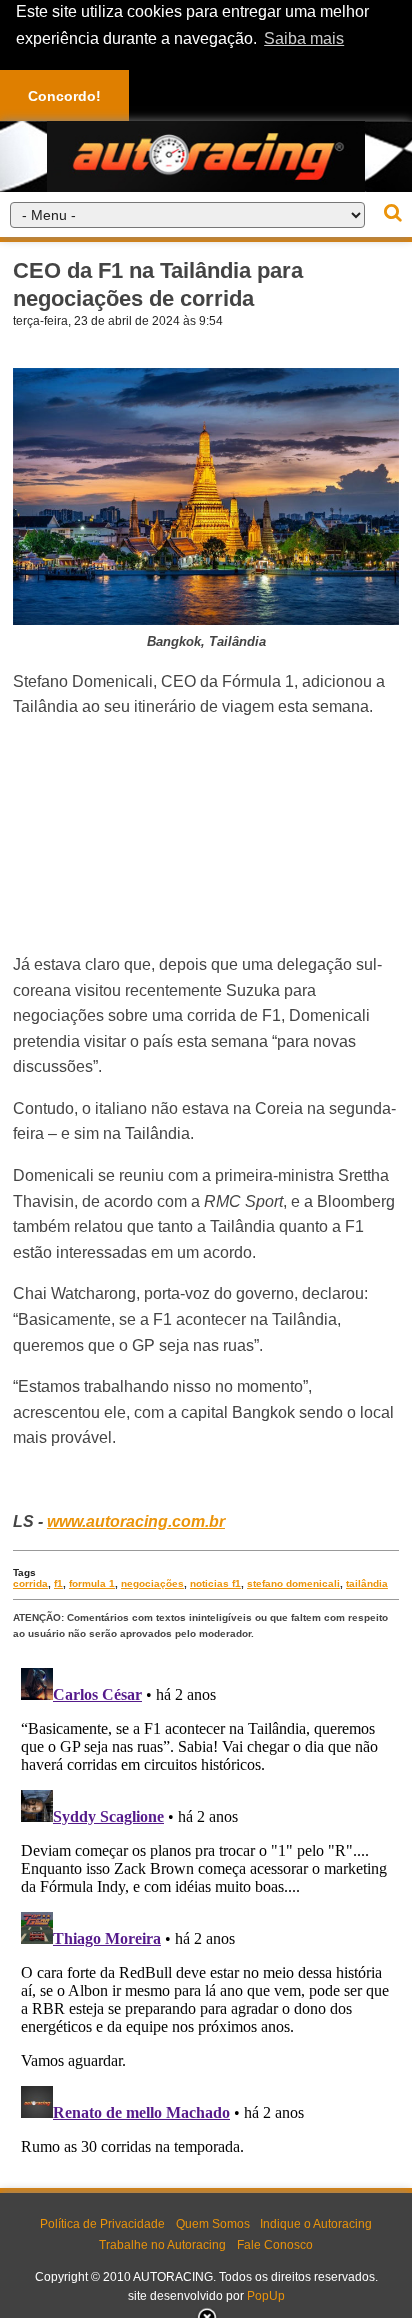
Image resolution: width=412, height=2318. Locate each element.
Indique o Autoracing (316, 2224)
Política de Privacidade (102, 2224)
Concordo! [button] (64, 96)
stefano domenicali (293, 1583)
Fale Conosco (275, 2245)
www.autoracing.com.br (136, 1521)
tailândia (367, 1583)
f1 (58, 1583)
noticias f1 (215, 1583)
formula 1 (92, 1583)
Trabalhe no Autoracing (162, 2245)
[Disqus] (206, 1910)
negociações (152, 1583)
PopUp (266, 2296)
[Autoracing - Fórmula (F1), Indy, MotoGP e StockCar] (206, 155)
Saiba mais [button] (304, 38)
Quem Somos (213, 2224)
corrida (30, 1583)
